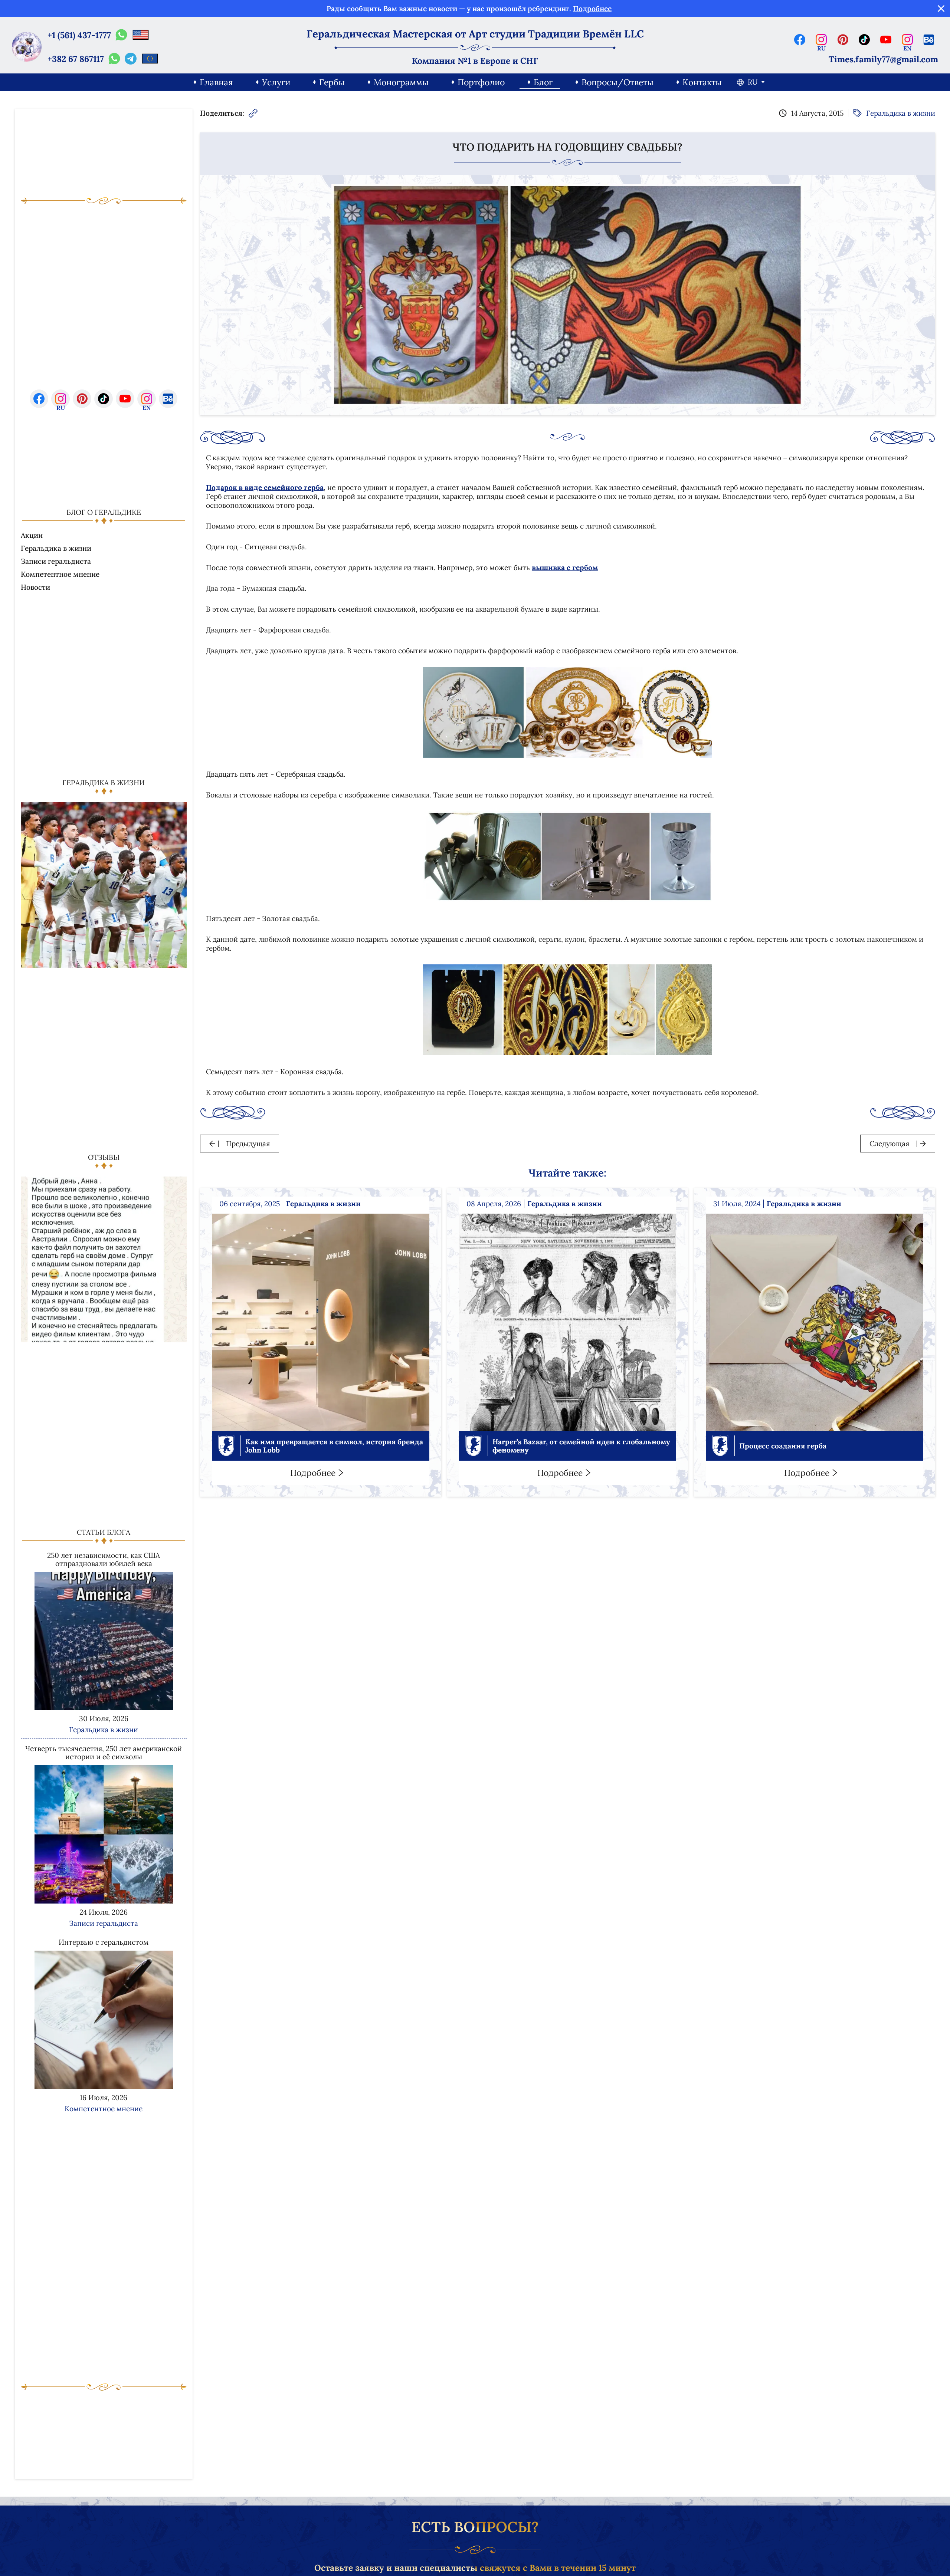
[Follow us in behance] (929, 40)
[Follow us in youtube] (886, 40)
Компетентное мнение (60, 574)
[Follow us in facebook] (800, 40)
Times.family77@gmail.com (883, 59)
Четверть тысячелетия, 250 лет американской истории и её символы (104, 1753)
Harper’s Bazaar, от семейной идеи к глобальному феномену (581, 1446)
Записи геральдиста (56, 561)
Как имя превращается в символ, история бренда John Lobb (334, 1446)
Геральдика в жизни (56, 548)
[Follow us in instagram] (821, 40)
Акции (32, 535)
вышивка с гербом (565, 567)
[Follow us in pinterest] (843, 40)
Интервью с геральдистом (104, 1942)
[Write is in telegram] (131, 59)
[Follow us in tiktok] (864, 40)
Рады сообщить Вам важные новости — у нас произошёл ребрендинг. (469, 9)
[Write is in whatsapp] (121, 35)
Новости (35, 587)
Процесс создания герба (783, 1446)
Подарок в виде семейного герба (265, 487)
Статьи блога (104, 1532)
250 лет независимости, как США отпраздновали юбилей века (104, 1559)
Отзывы (104, 1157)
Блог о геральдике (104, 512)
